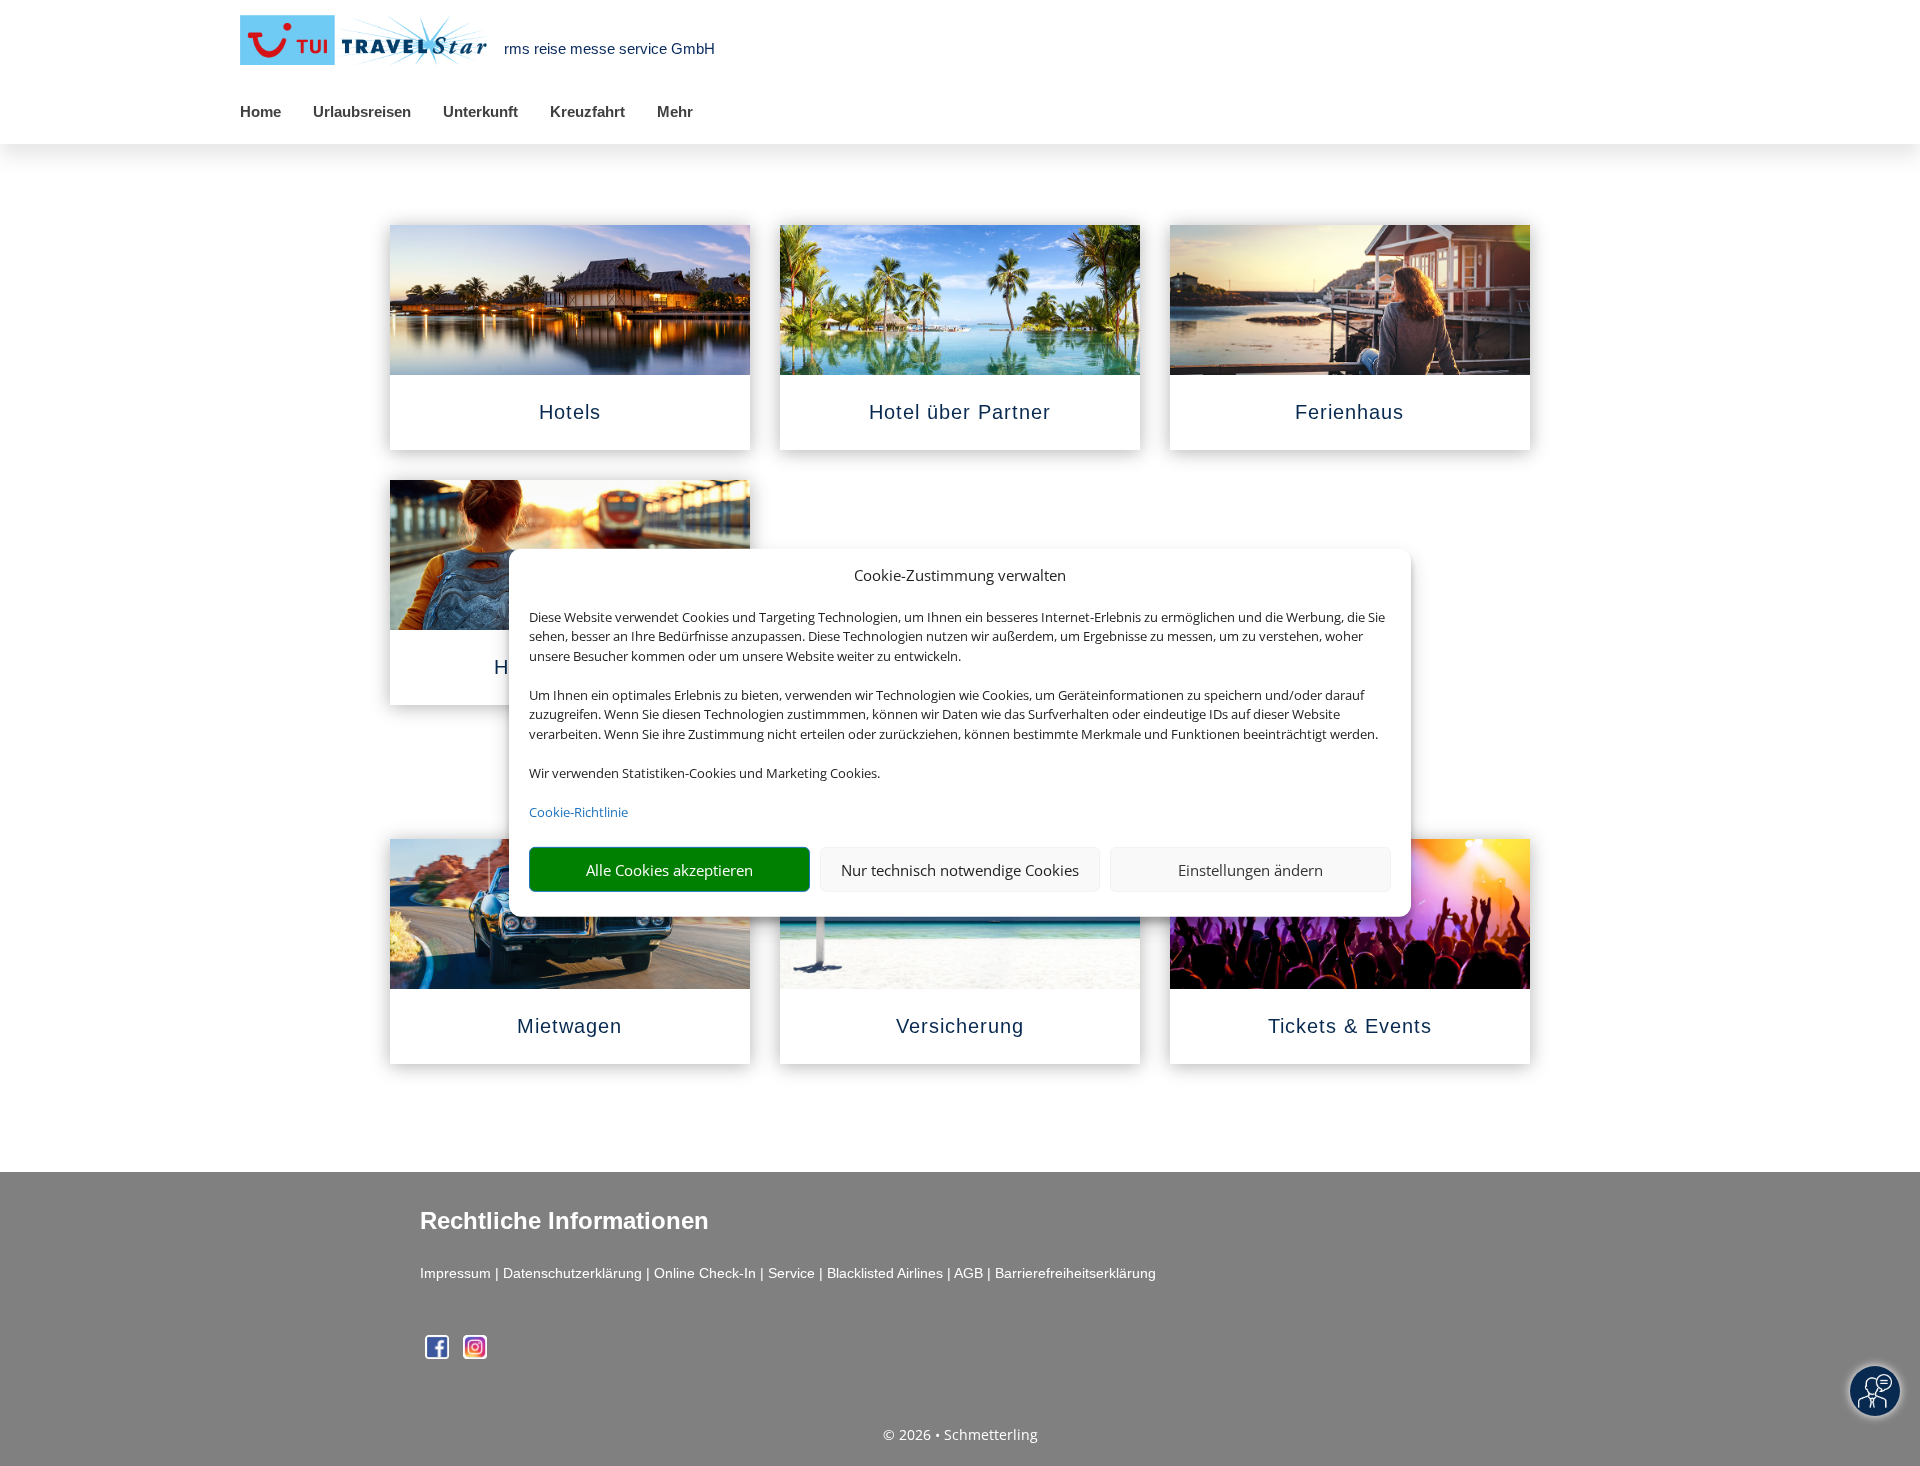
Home (260, 111)
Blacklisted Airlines (885, 1273)
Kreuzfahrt (587, 111)
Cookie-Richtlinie (578, 812)
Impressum (455, 1273)
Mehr (675, 111)
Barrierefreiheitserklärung (1075, 1273)
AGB (968, 1273)
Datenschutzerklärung (572, 1273)
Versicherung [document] (960, 1026)
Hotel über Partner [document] (960, 412)
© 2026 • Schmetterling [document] (960, 1434)
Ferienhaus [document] (1349, 412)
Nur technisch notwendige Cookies (960, 870)
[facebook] (439, 1353)
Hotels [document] (570, 412)
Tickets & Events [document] (1350, 1026)
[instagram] (475, 1353)
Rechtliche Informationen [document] (564, 1221)
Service (791, 1273)
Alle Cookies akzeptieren (669, 870)
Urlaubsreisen (362, 111)
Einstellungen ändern (1250, 870)
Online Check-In (705, 1273)
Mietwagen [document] (569, 1026)
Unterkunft (480, 111)
